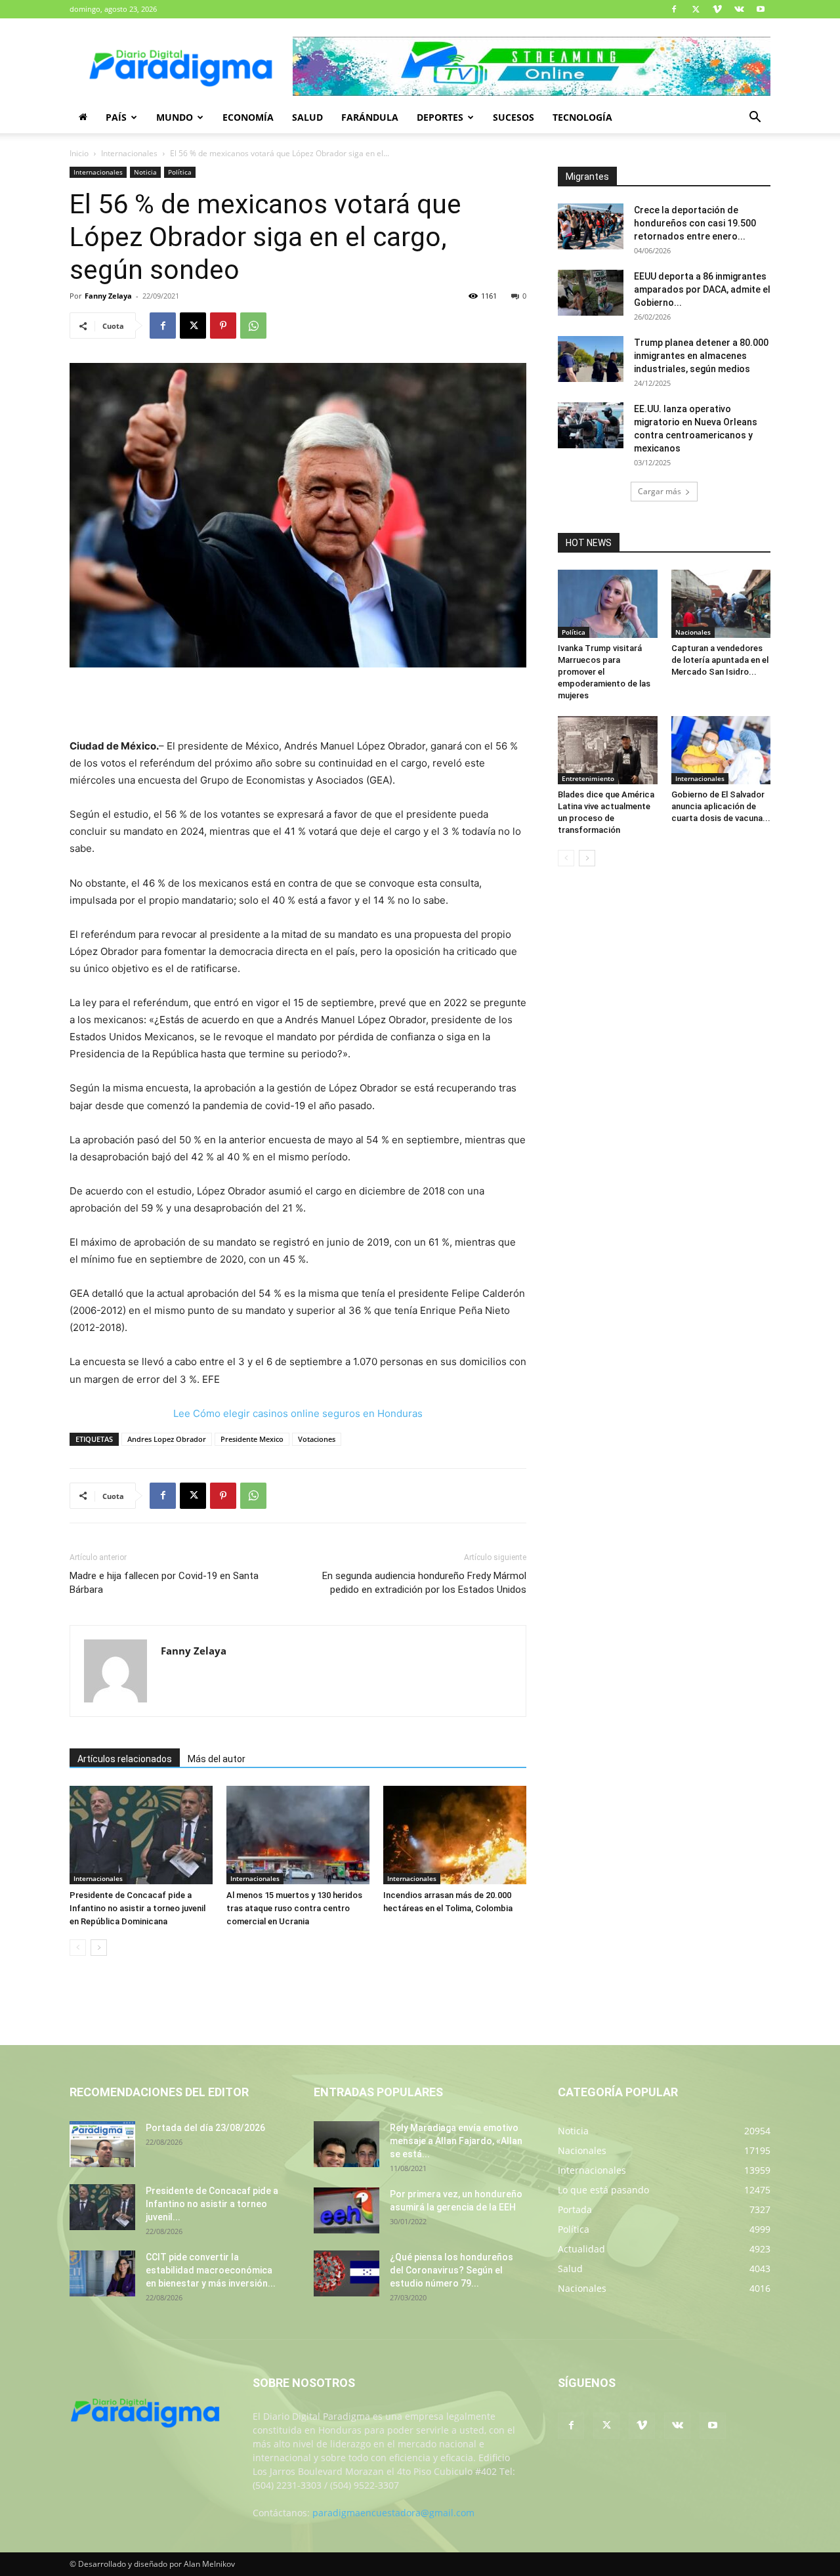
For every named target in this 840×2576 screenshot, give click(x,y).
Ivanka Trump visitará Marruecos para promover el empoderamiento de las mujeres (604, 672)
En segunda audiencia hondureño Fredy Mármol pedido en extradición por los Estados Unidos (424, 1583)
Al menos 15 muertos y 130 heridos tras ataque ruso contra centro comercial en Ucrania (294, 1908)
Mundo (175, 117)
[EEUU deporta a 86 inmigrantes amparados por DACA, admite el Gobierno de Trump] (591, 293)
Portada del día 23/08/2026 (205, 2128)
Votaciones (317, 1439)
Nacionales (693, 632)
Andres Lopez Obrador (167, 1439)
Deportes (440, 117)
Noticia (145, 172)
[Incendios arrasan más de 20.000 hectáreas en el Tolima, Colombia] (455, 1835)
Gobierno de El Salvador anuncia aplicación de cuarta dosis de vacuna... (721, 806)
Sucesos (514, 117)
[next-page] (99, 1948)
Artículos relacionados (125, 1759)
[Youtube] (761, 9)
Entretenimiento (588, 778)
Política (180, 172)
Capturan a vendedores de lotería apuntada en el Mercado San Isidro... (720, 660)
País (116, 117)
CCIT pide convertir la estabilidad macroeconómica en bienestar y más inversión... (211, 2270)
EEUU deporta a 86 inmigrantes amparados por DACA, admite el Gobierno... (702, 289)
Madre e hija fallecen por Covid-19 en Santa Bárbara (164, 1583)
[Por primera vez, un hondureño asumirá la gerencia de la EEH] (346, 2210)
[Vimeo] (717, 9)
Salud (307, 117)
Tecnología (582, 117)
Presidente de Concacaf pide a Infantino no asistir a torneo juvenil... (212, 2204)
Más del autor (217, 1759)
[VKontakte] (739, 9)
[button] (755, 118)
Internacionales (129, 153)
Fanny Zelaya (108, 296)
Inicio (79, 153)
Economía (248, 117)
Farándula (370, 117)
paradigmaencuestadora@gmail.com (393, 2513)
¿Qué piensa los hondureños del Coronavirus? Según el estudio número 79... (451, 2270)
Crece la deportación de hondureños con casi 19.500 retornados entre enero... (695, 223)
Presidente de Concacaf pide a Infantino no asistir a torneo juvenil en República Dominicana (137, 1908)
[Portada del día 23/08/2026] (102, 2144)
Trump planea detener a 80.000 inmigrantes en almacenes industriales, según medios (701, 356)
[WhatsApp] (253, 326)
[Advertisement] (298, 704)
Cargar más (660, 491)
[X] (696, 9)
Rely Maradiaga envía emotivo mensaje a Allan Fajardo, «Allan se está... (456, 2141)
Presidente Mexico (252, 1439)
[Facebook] (674, 9)
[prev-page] (78, 1948)
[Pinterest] (223, 326)
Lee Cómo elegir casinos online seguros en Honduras (298, 1413)
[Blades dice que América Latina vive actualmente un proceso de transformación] (608, 750)
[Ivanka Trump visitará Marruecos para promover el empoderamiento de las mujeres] (608, 604)
